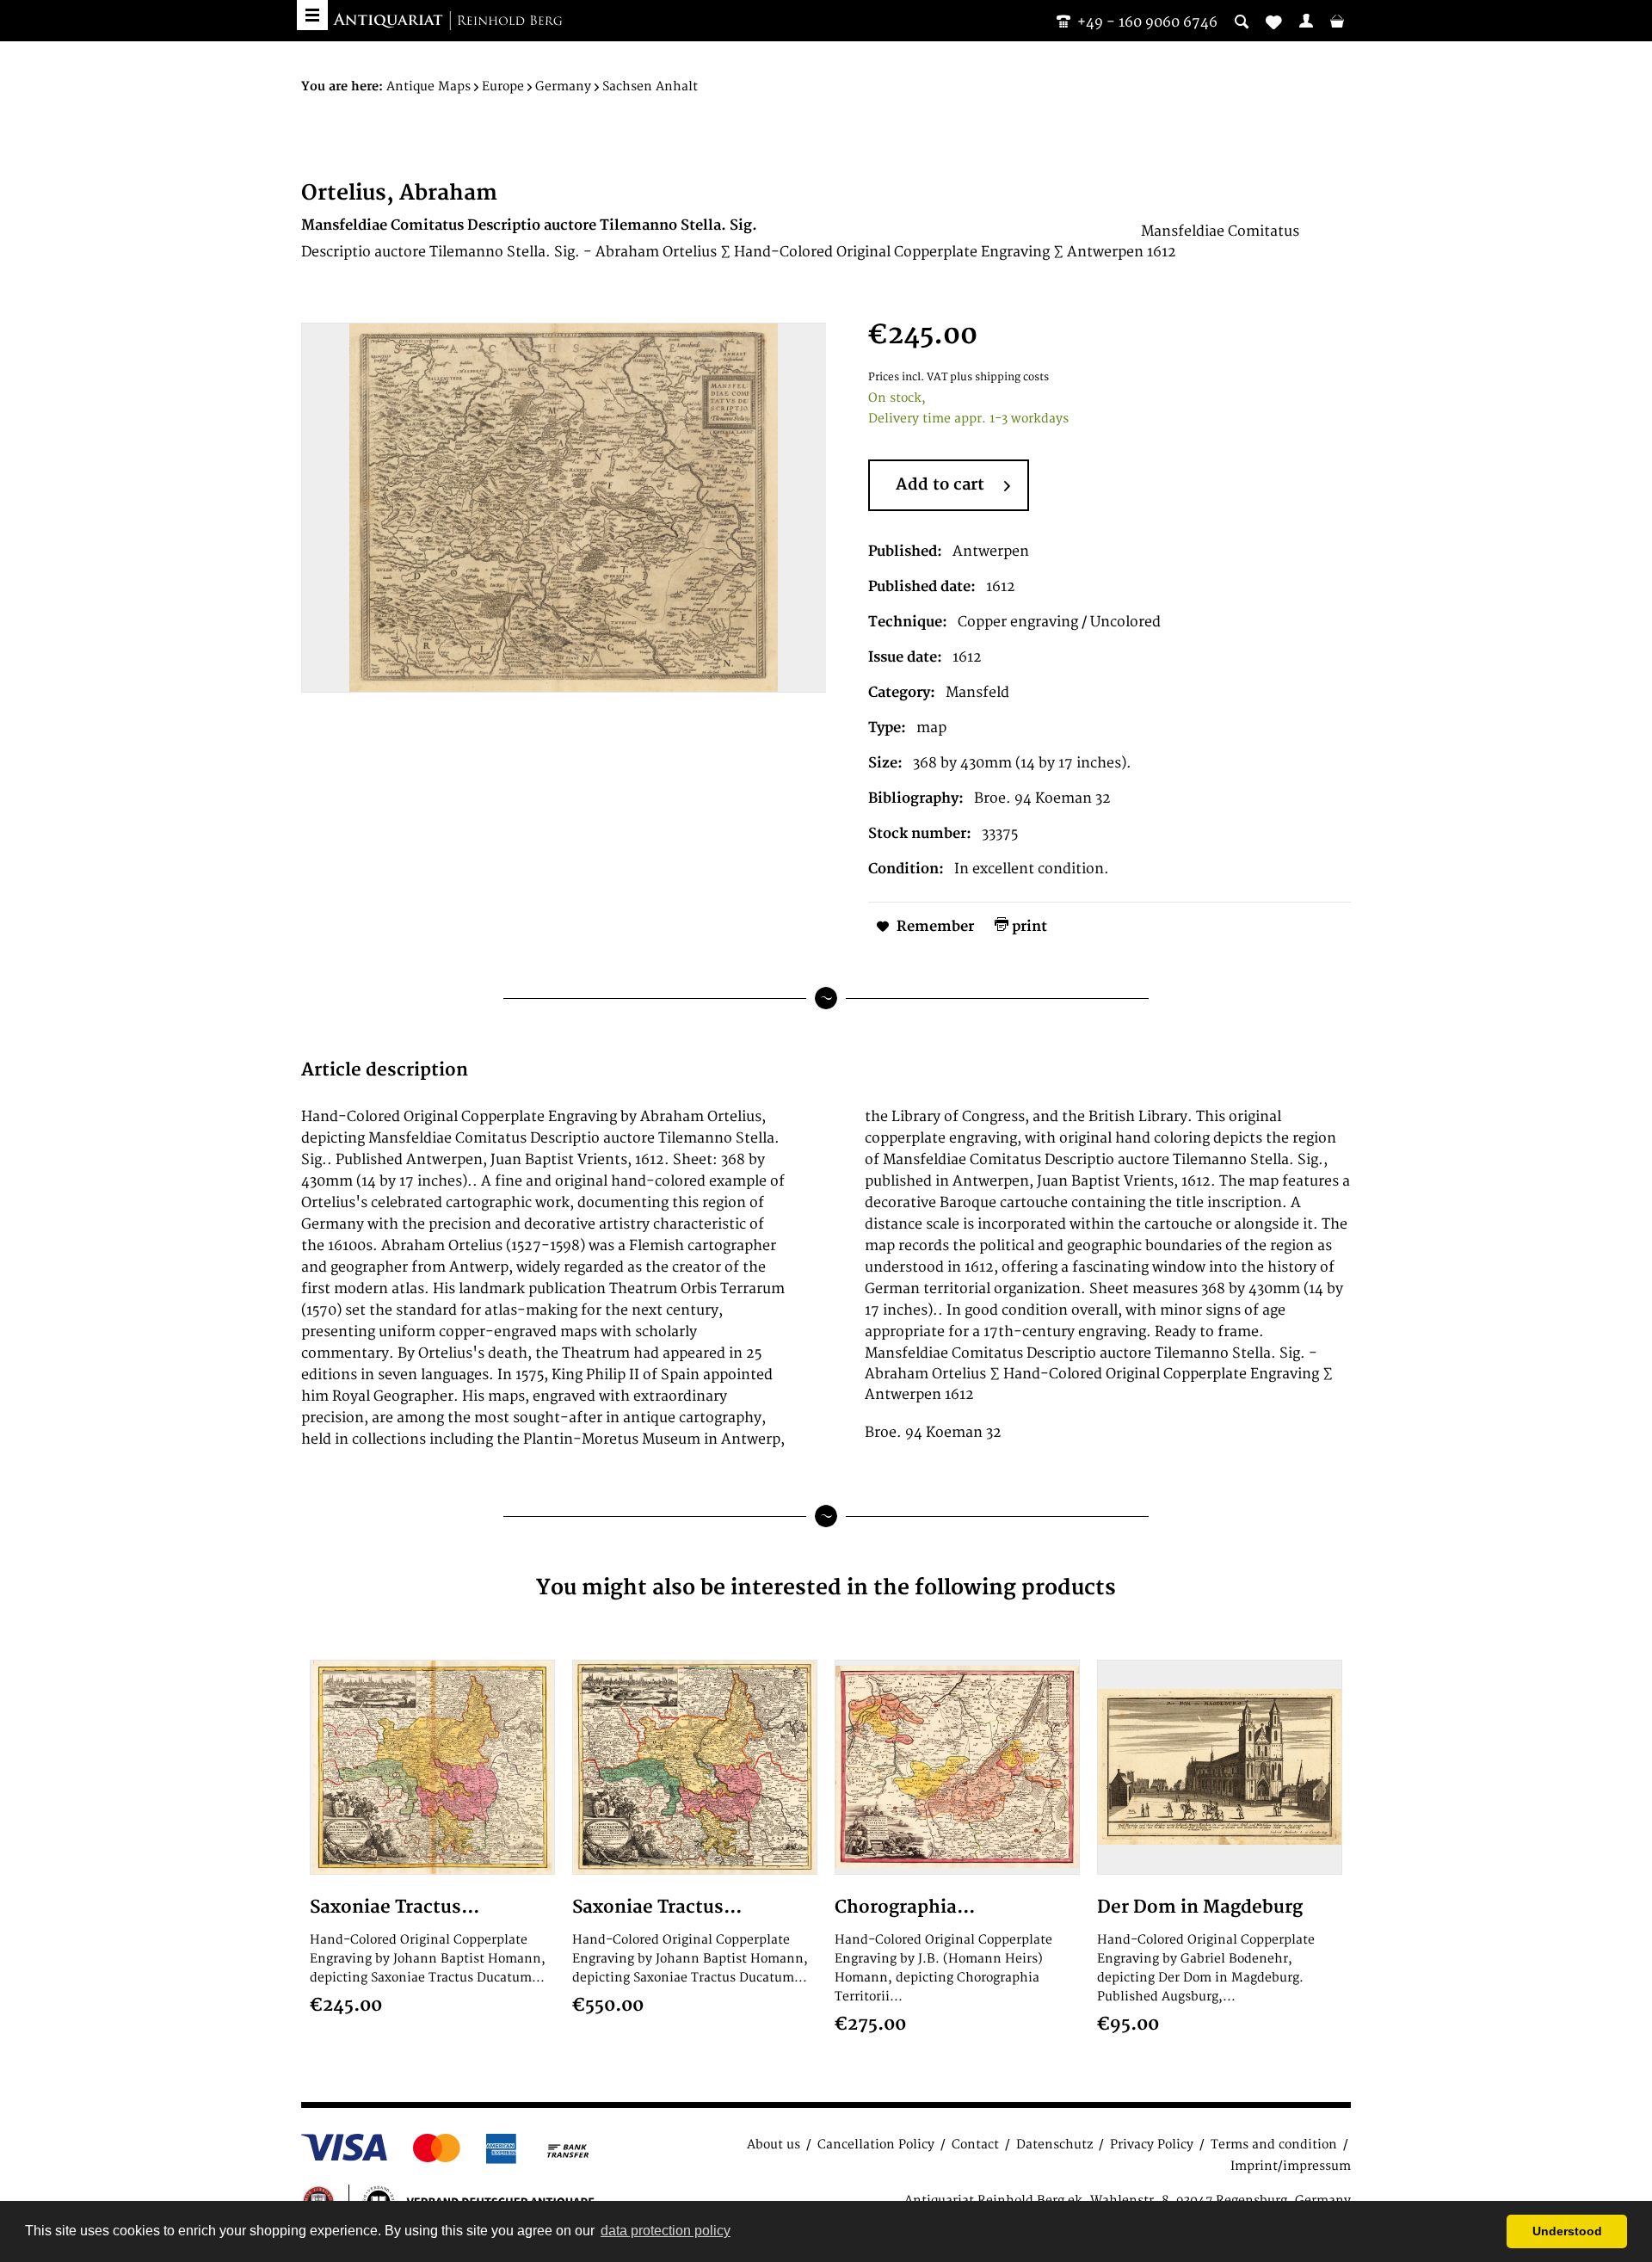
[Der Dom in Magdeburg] (1220, 1767)
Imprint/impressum (1291, 2166)
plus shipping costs (999, 377)
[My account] (1306, 21)
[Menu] (312, 15)
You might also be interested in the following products (826, 1588)
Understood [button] (1567, 2231)
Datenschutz (1054, 2145)
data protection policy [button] (666, 2231)
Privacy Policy (1152, 2145)
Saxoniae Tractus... (395, 1907)
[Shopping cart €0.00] (1337, 21)
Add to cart (940, 485)
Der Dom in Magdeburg (1200, 1907)
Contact (975, 2145)
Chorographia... (905, 1907)
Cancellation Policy (876, 2145)
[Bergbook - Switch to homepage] (447, 22)
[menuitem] (1306, 21)
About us (774, 2145)
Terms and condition (1274, 2145)
